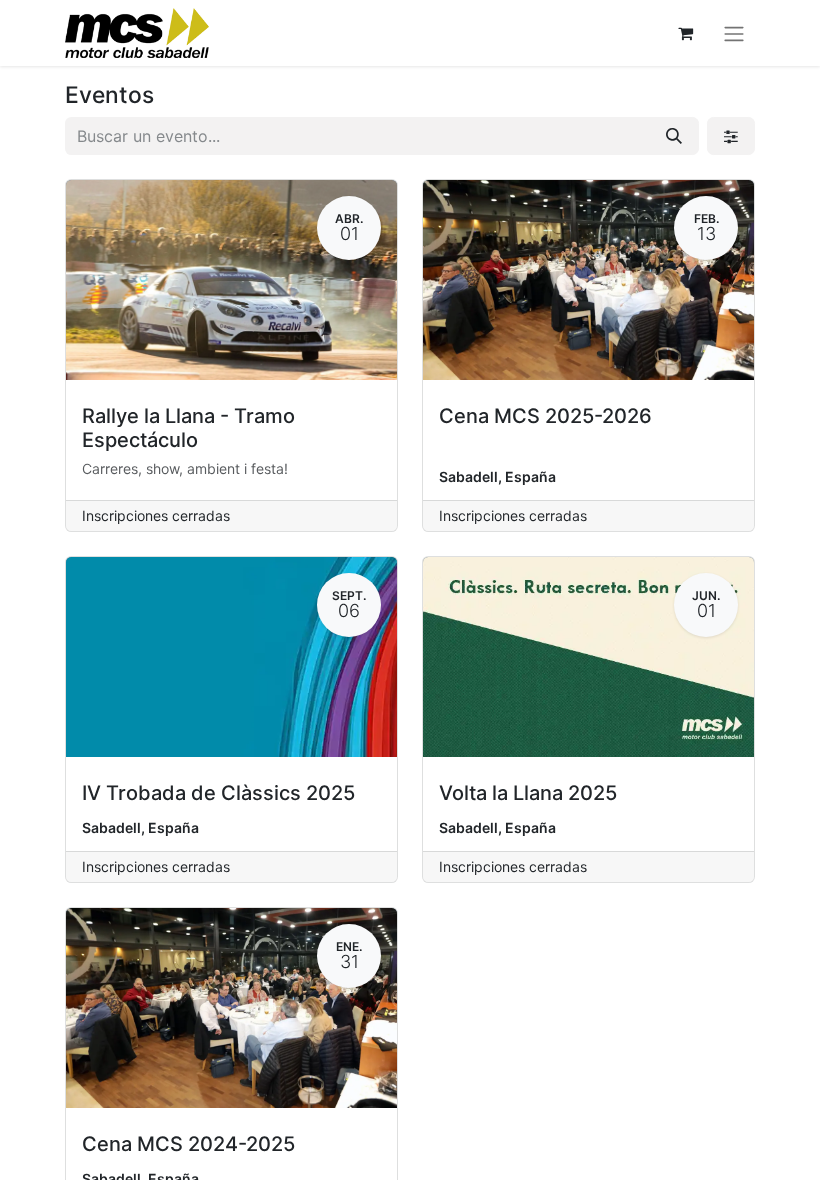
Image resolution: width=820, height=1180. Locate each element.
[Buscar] (674, 136)
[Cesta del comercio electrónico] (685, 33)
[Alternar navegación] (734, 33)
